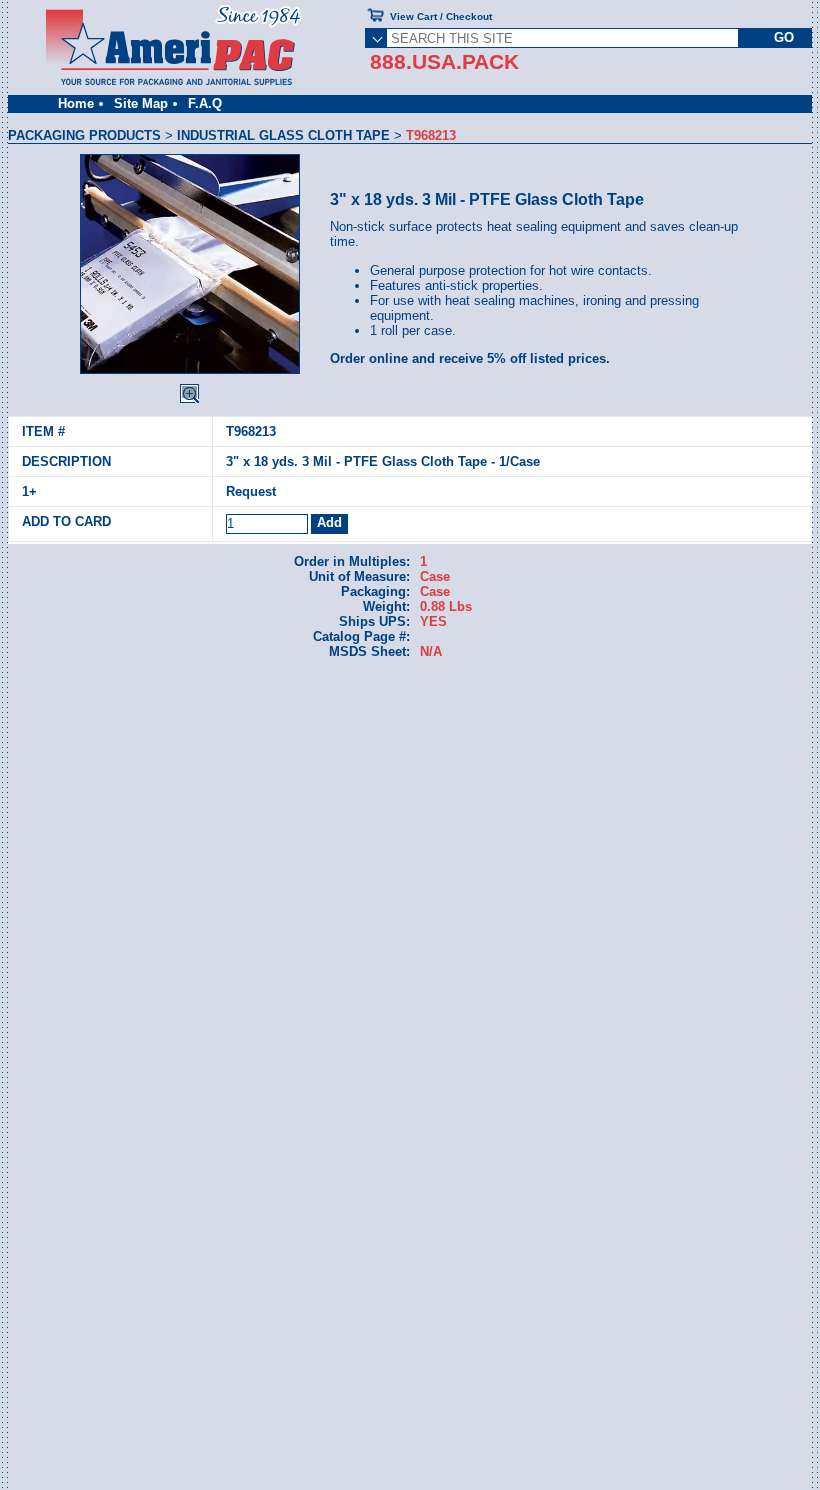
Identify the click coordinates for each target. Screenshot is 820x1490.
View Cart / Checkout (441, 16)
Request (251, 491)
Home (76, 103)
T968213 (251, 431)
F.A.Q (205, 103)
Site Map (141, 103)
